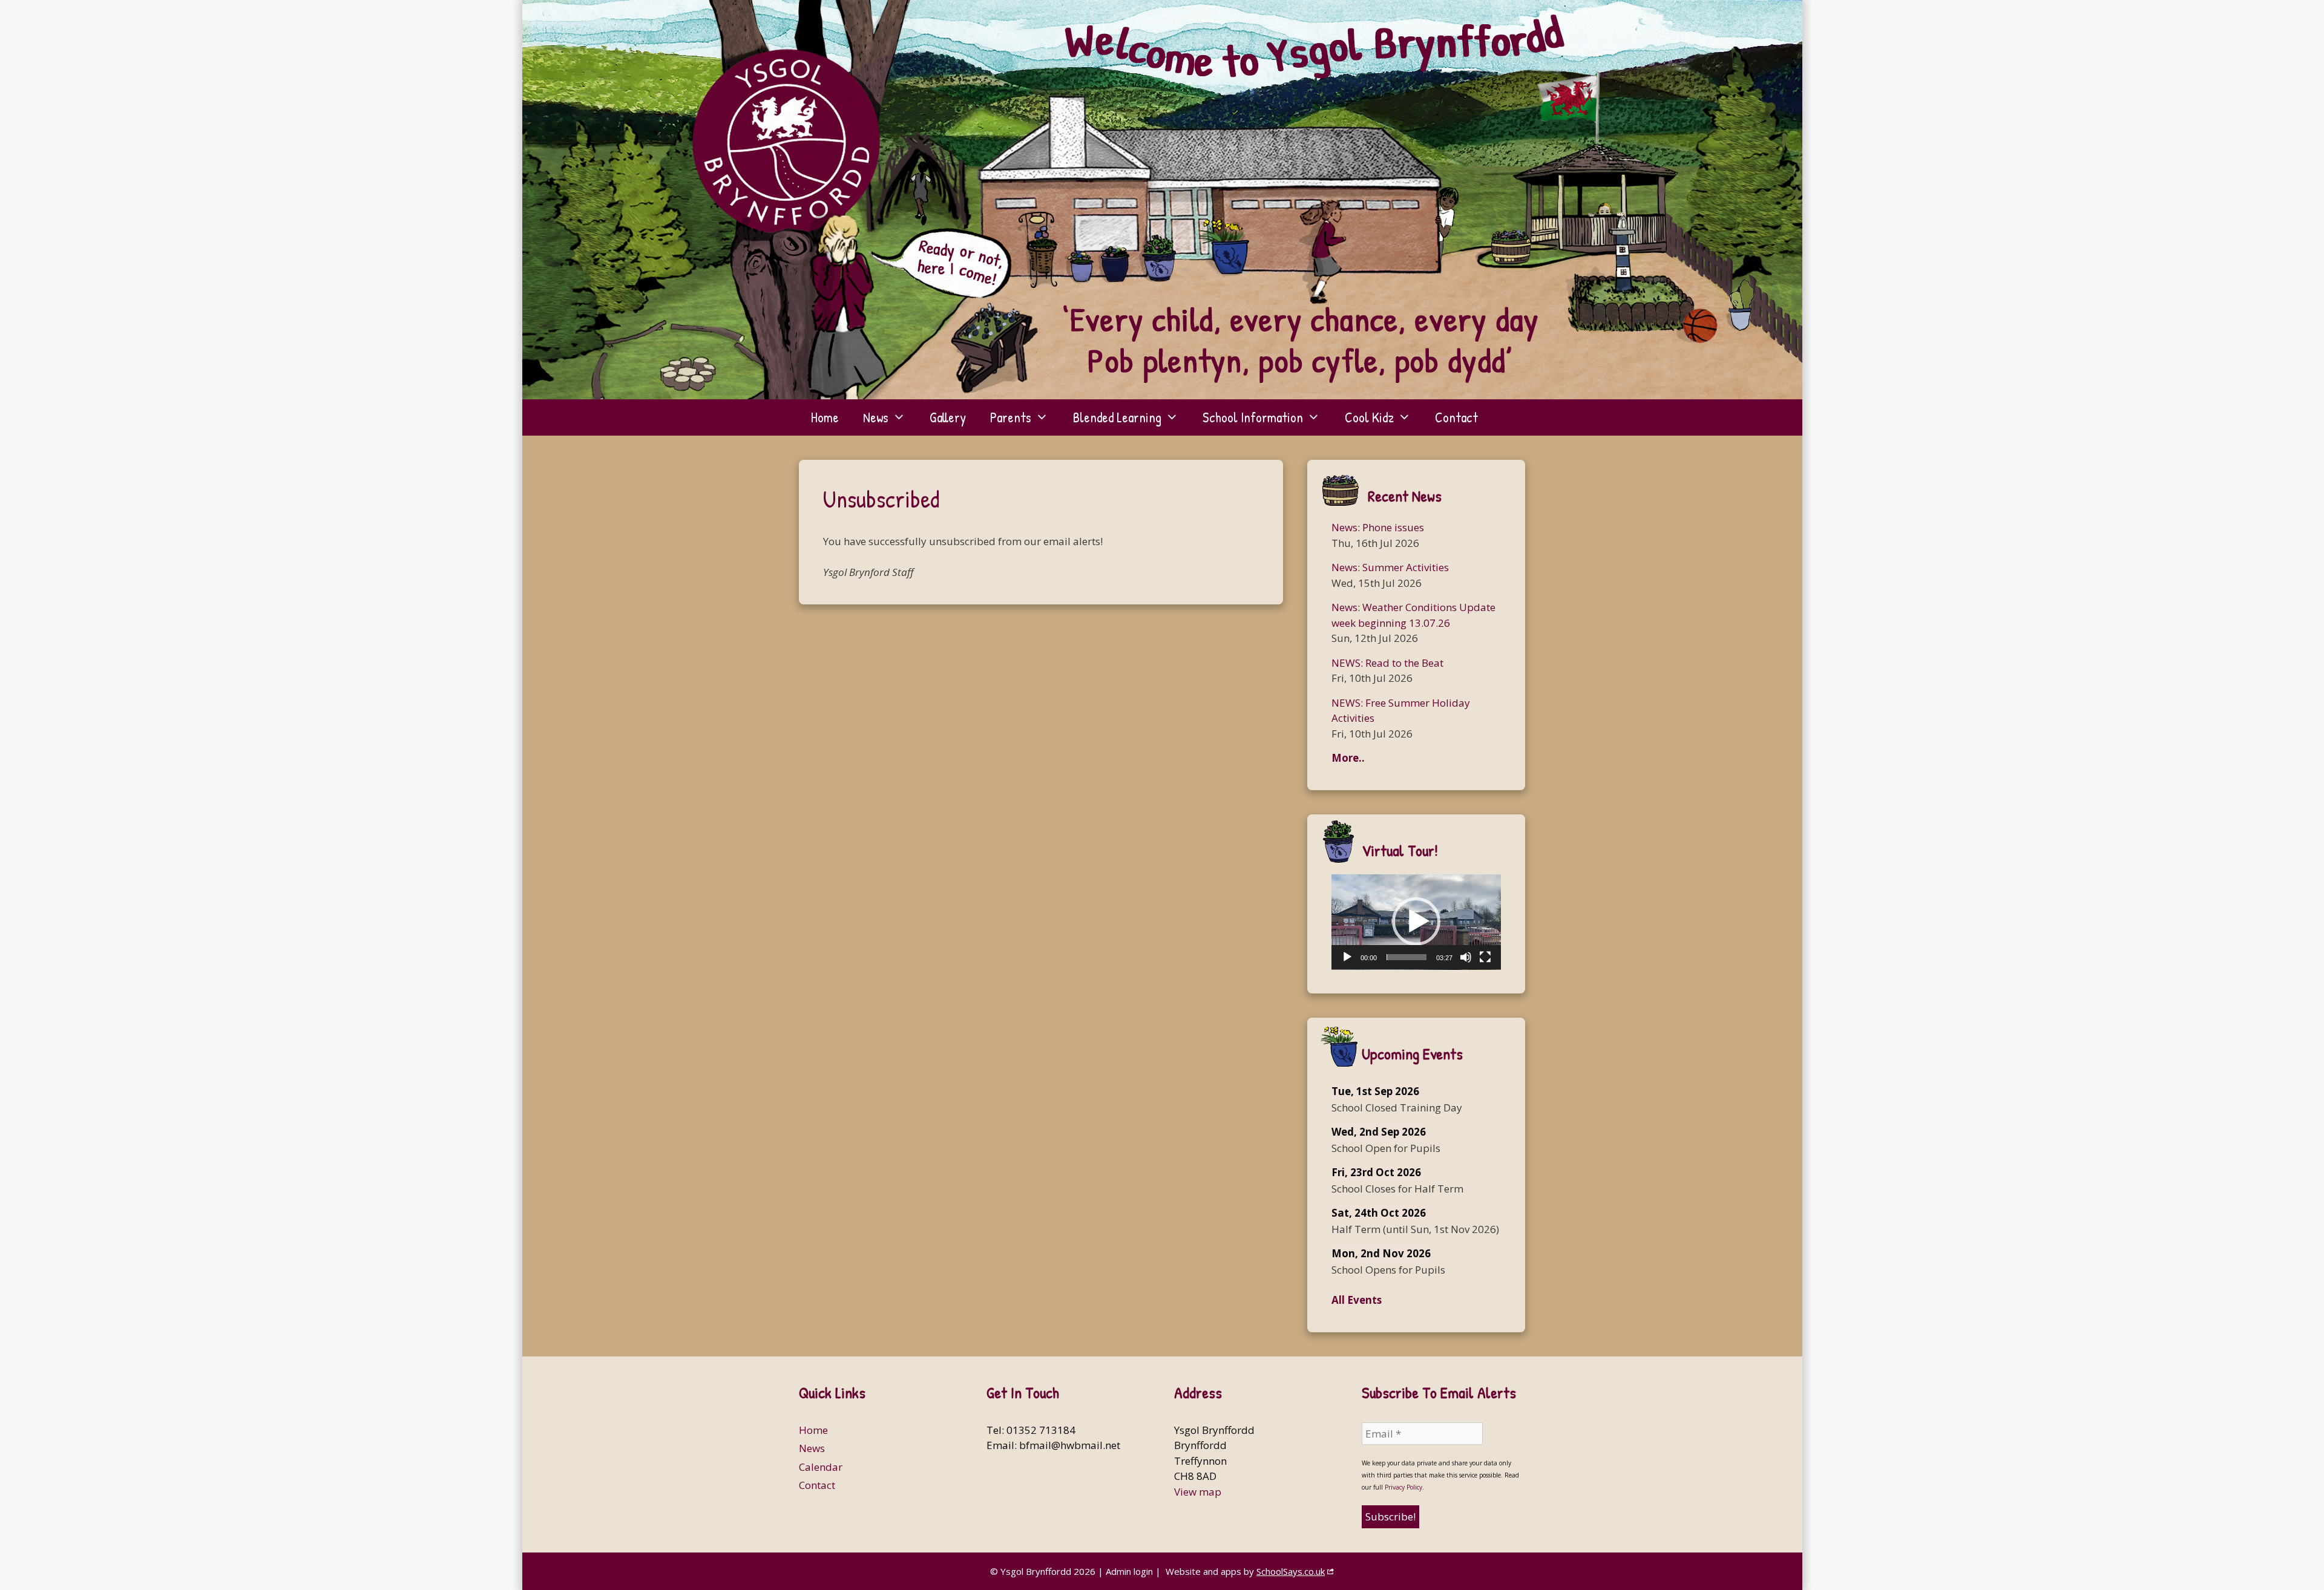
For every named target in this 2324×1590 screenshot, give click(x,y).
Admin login (1129, 1571)
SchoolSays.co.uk (1291, 1571)
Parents (1011, 417)
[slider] (1407, 957)
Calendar (821, 1467)
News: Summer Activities (1390, 567)
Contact (1456, 417)
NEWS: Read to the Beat (1387, 663)
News (876, 417)
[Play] (1347, 957)
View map (1198, 1492)
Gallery (948, 417)
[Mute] (1466, 957)
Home (825, 417)
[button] (1416, 921)
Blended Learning (1117, 417)
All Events (1357, 1300)
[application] (1416, 922)
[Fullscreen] (1485, 957)
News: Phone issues (1378, 527)
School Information (1253, 417)
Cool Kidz (1369, 417)
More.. (1348, 758)
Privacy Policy (1403, 1487)
